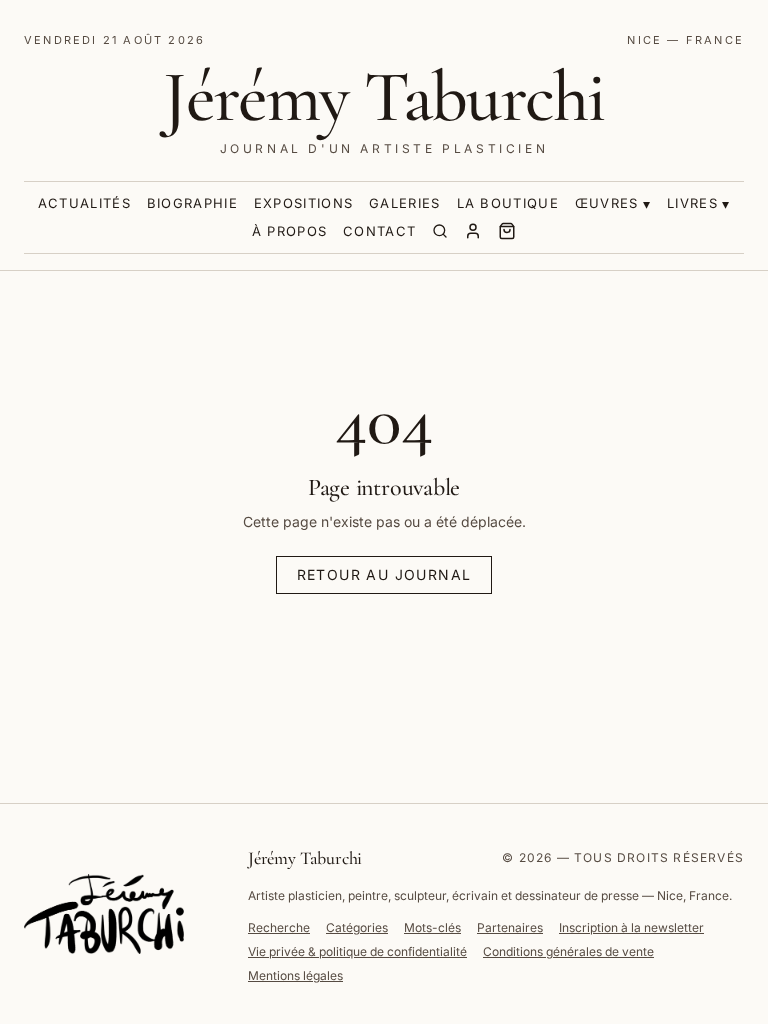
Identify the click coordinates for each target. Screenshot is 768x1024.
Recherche (279, 927)
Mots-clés (432, 927)
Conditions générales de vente (568, 951)
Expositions (303, 203)
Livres (692, 203)
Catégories (357, 927)
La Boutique (508, 203)
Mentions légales (295, 975)
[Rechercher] (440, 231)
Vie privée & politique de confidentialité (357, 951)
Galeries (404, 203)
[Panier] (507, 231)
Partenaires (510, 927)
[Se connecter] (473, 231)
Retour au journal (384, 574)
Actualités (84, 203)
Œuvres (607, 203)
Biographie (192, 203)
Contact (379, 231)
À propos (289, 231)
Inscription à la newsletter (631, 927)
